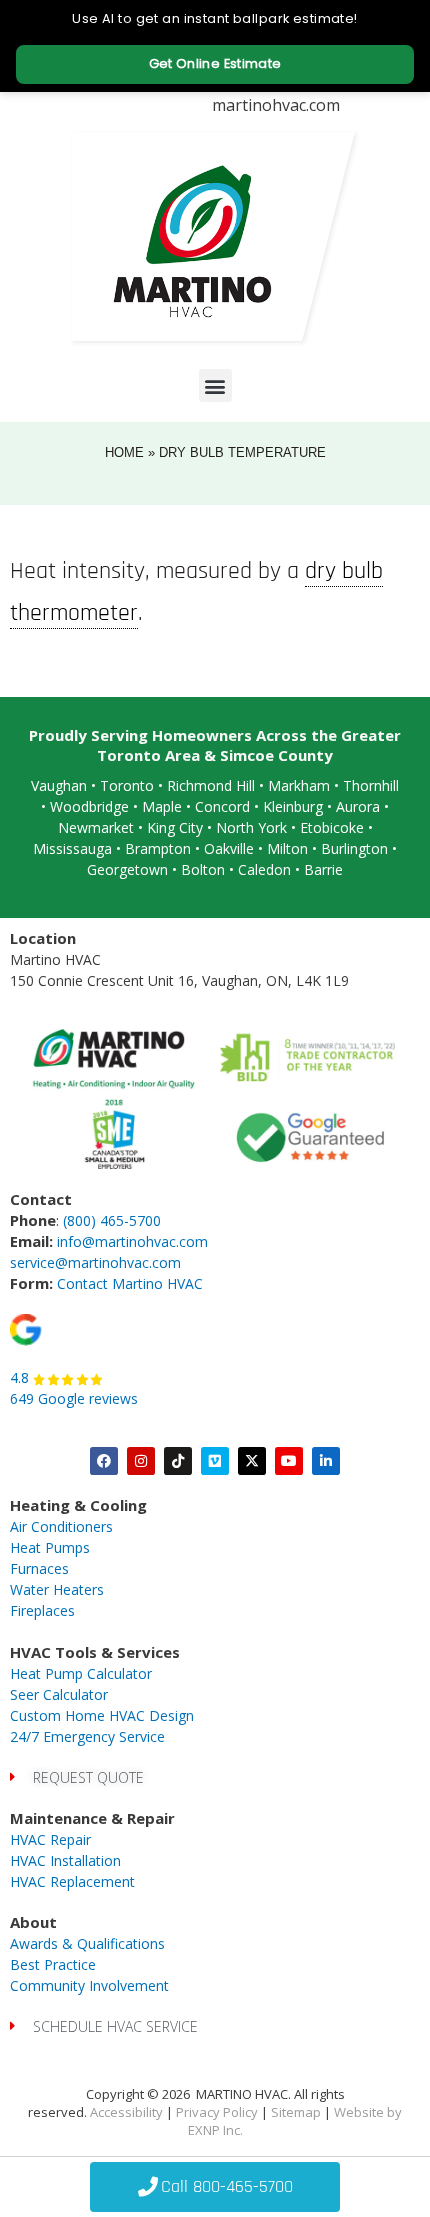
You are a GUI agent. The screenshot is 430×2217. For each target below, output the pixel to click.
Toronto (127, 785)
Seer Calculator (59, 1694)
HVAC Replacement (72, 1881)
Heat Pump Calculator (81, 1673)
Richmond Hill (211, 785)
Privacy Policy (217, 2112)
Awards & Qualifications (87, 1943)
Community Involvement (89, 1985)
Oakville (229, 848)
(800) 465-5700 (112, 1220)
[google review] (26, 1328)
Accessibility (126, 2112)
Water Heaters (57, 1589)
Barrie (323, 869)
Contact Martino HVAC (130, 1283)
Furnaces (39, 1568)
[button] (215, 385)
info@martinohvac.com (132, 1241)
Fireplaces (42, 1610)
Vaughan (59, 785)
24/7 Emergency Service (87, 1736)
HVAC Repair (50, 1839)
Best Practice (53, 1964)
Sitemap (296, 2112)
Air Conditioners (61, 1526)
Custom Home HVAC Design (102, 1715)
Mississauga (72, 848)
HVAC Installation (65, 1860)
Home (124, 452)
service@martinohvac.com (95, 1262)
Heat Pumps (50, 1547)
